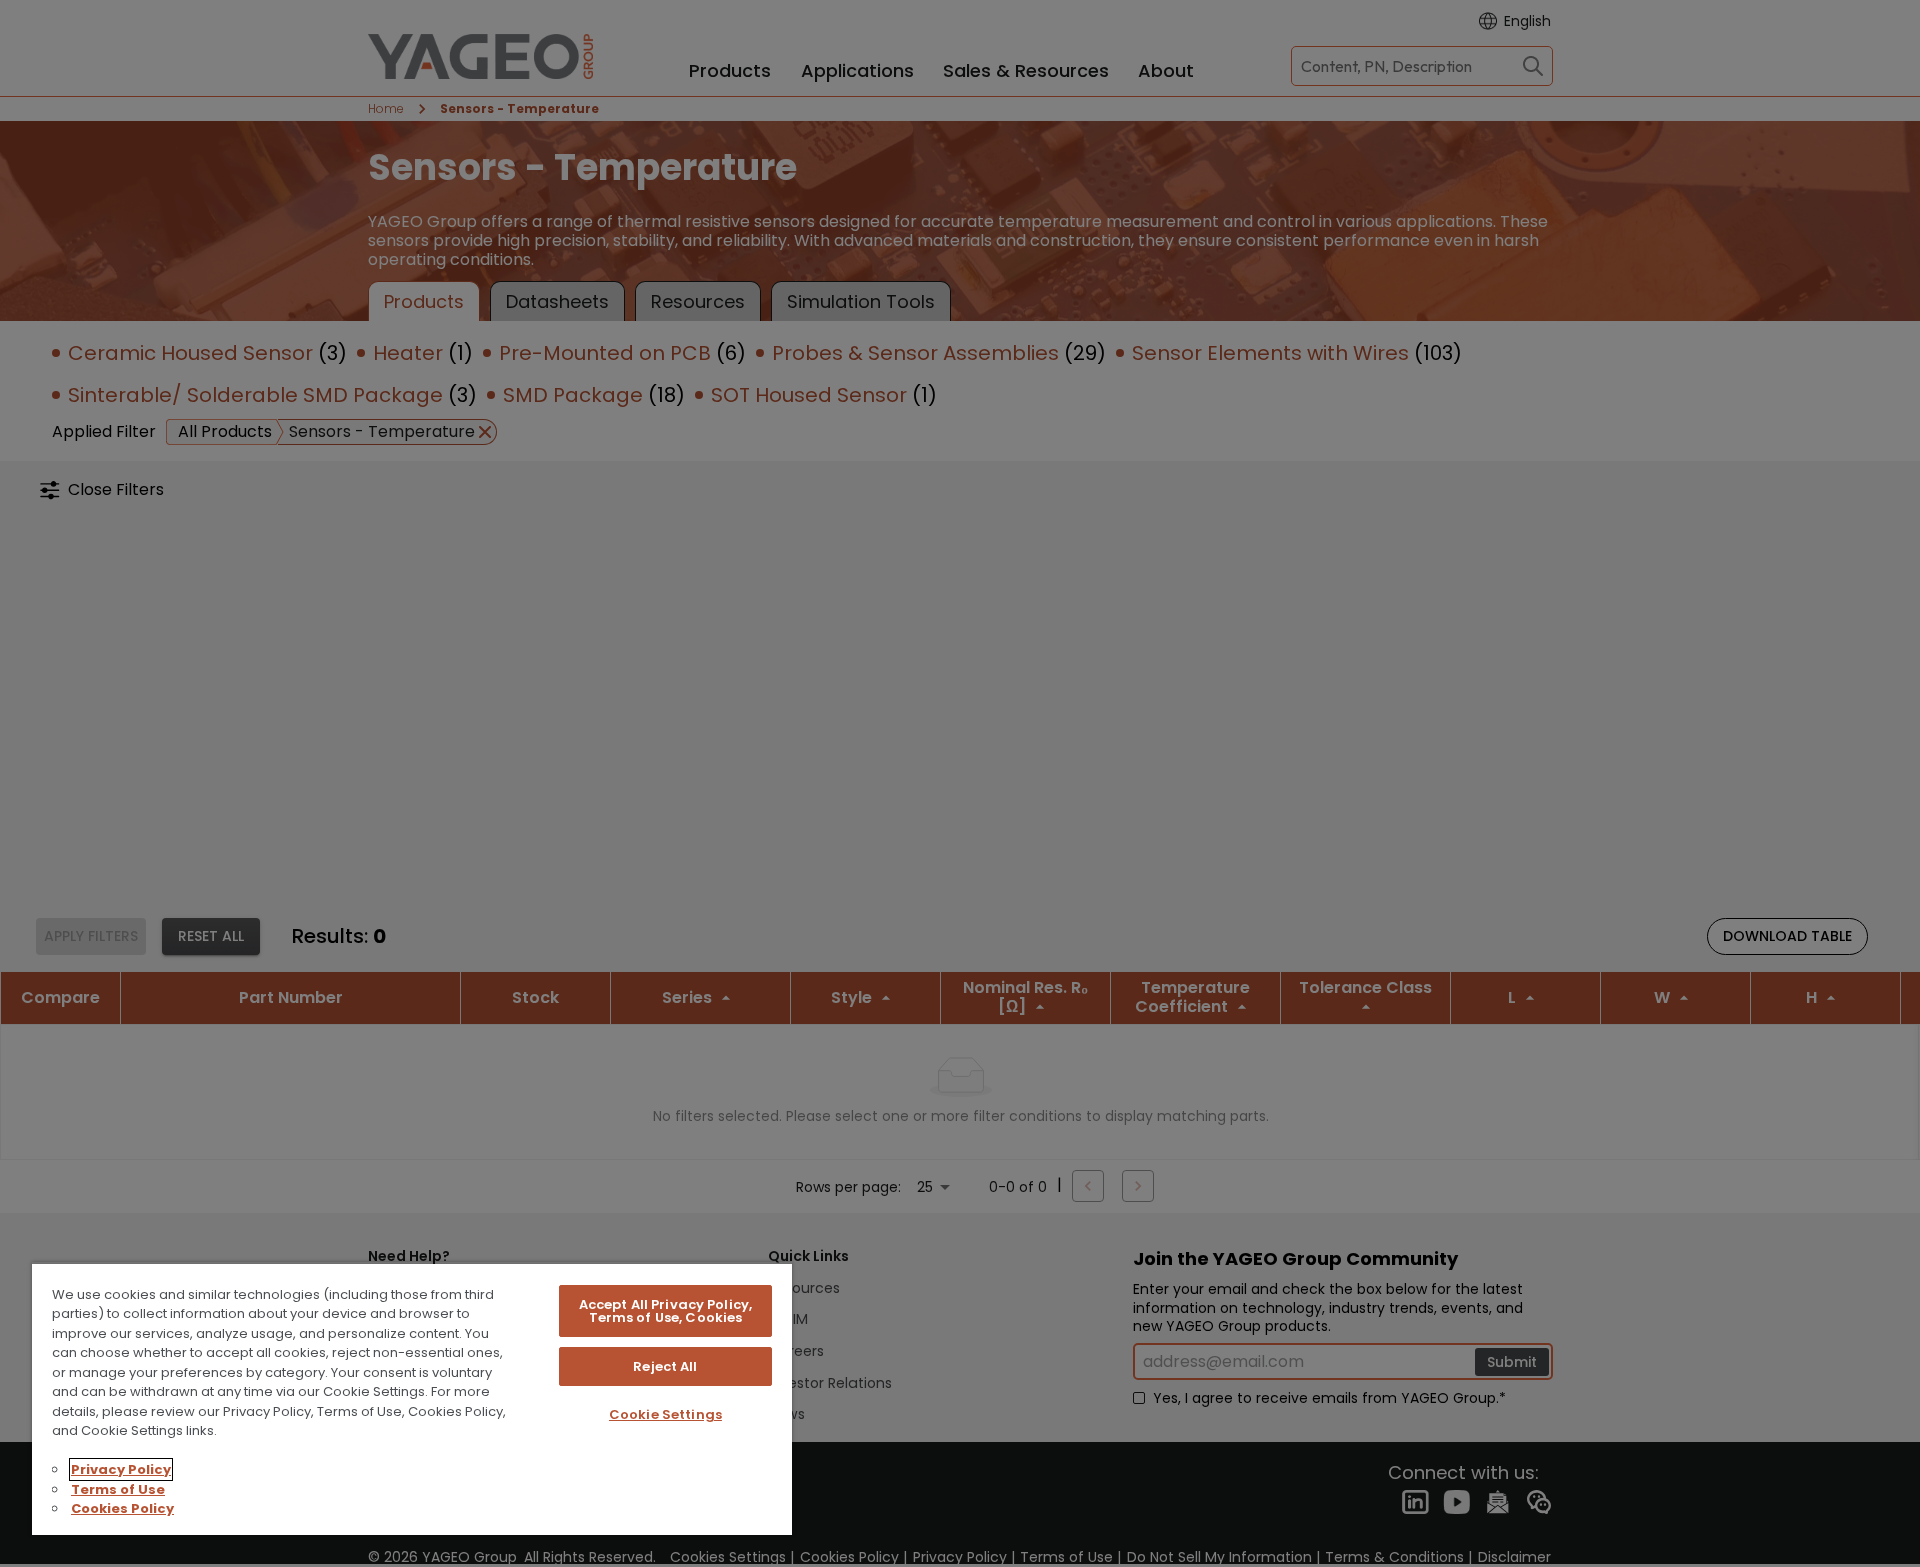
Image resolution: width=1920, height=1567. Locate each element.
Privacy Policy (121, 1469)
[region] (412, 1398)
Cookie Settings (665, 1414)
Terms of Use (118, 1489)
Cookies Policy (122, 1508)
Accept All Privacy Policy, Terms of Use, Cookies (665, 1311)
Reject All (665, 1366)
